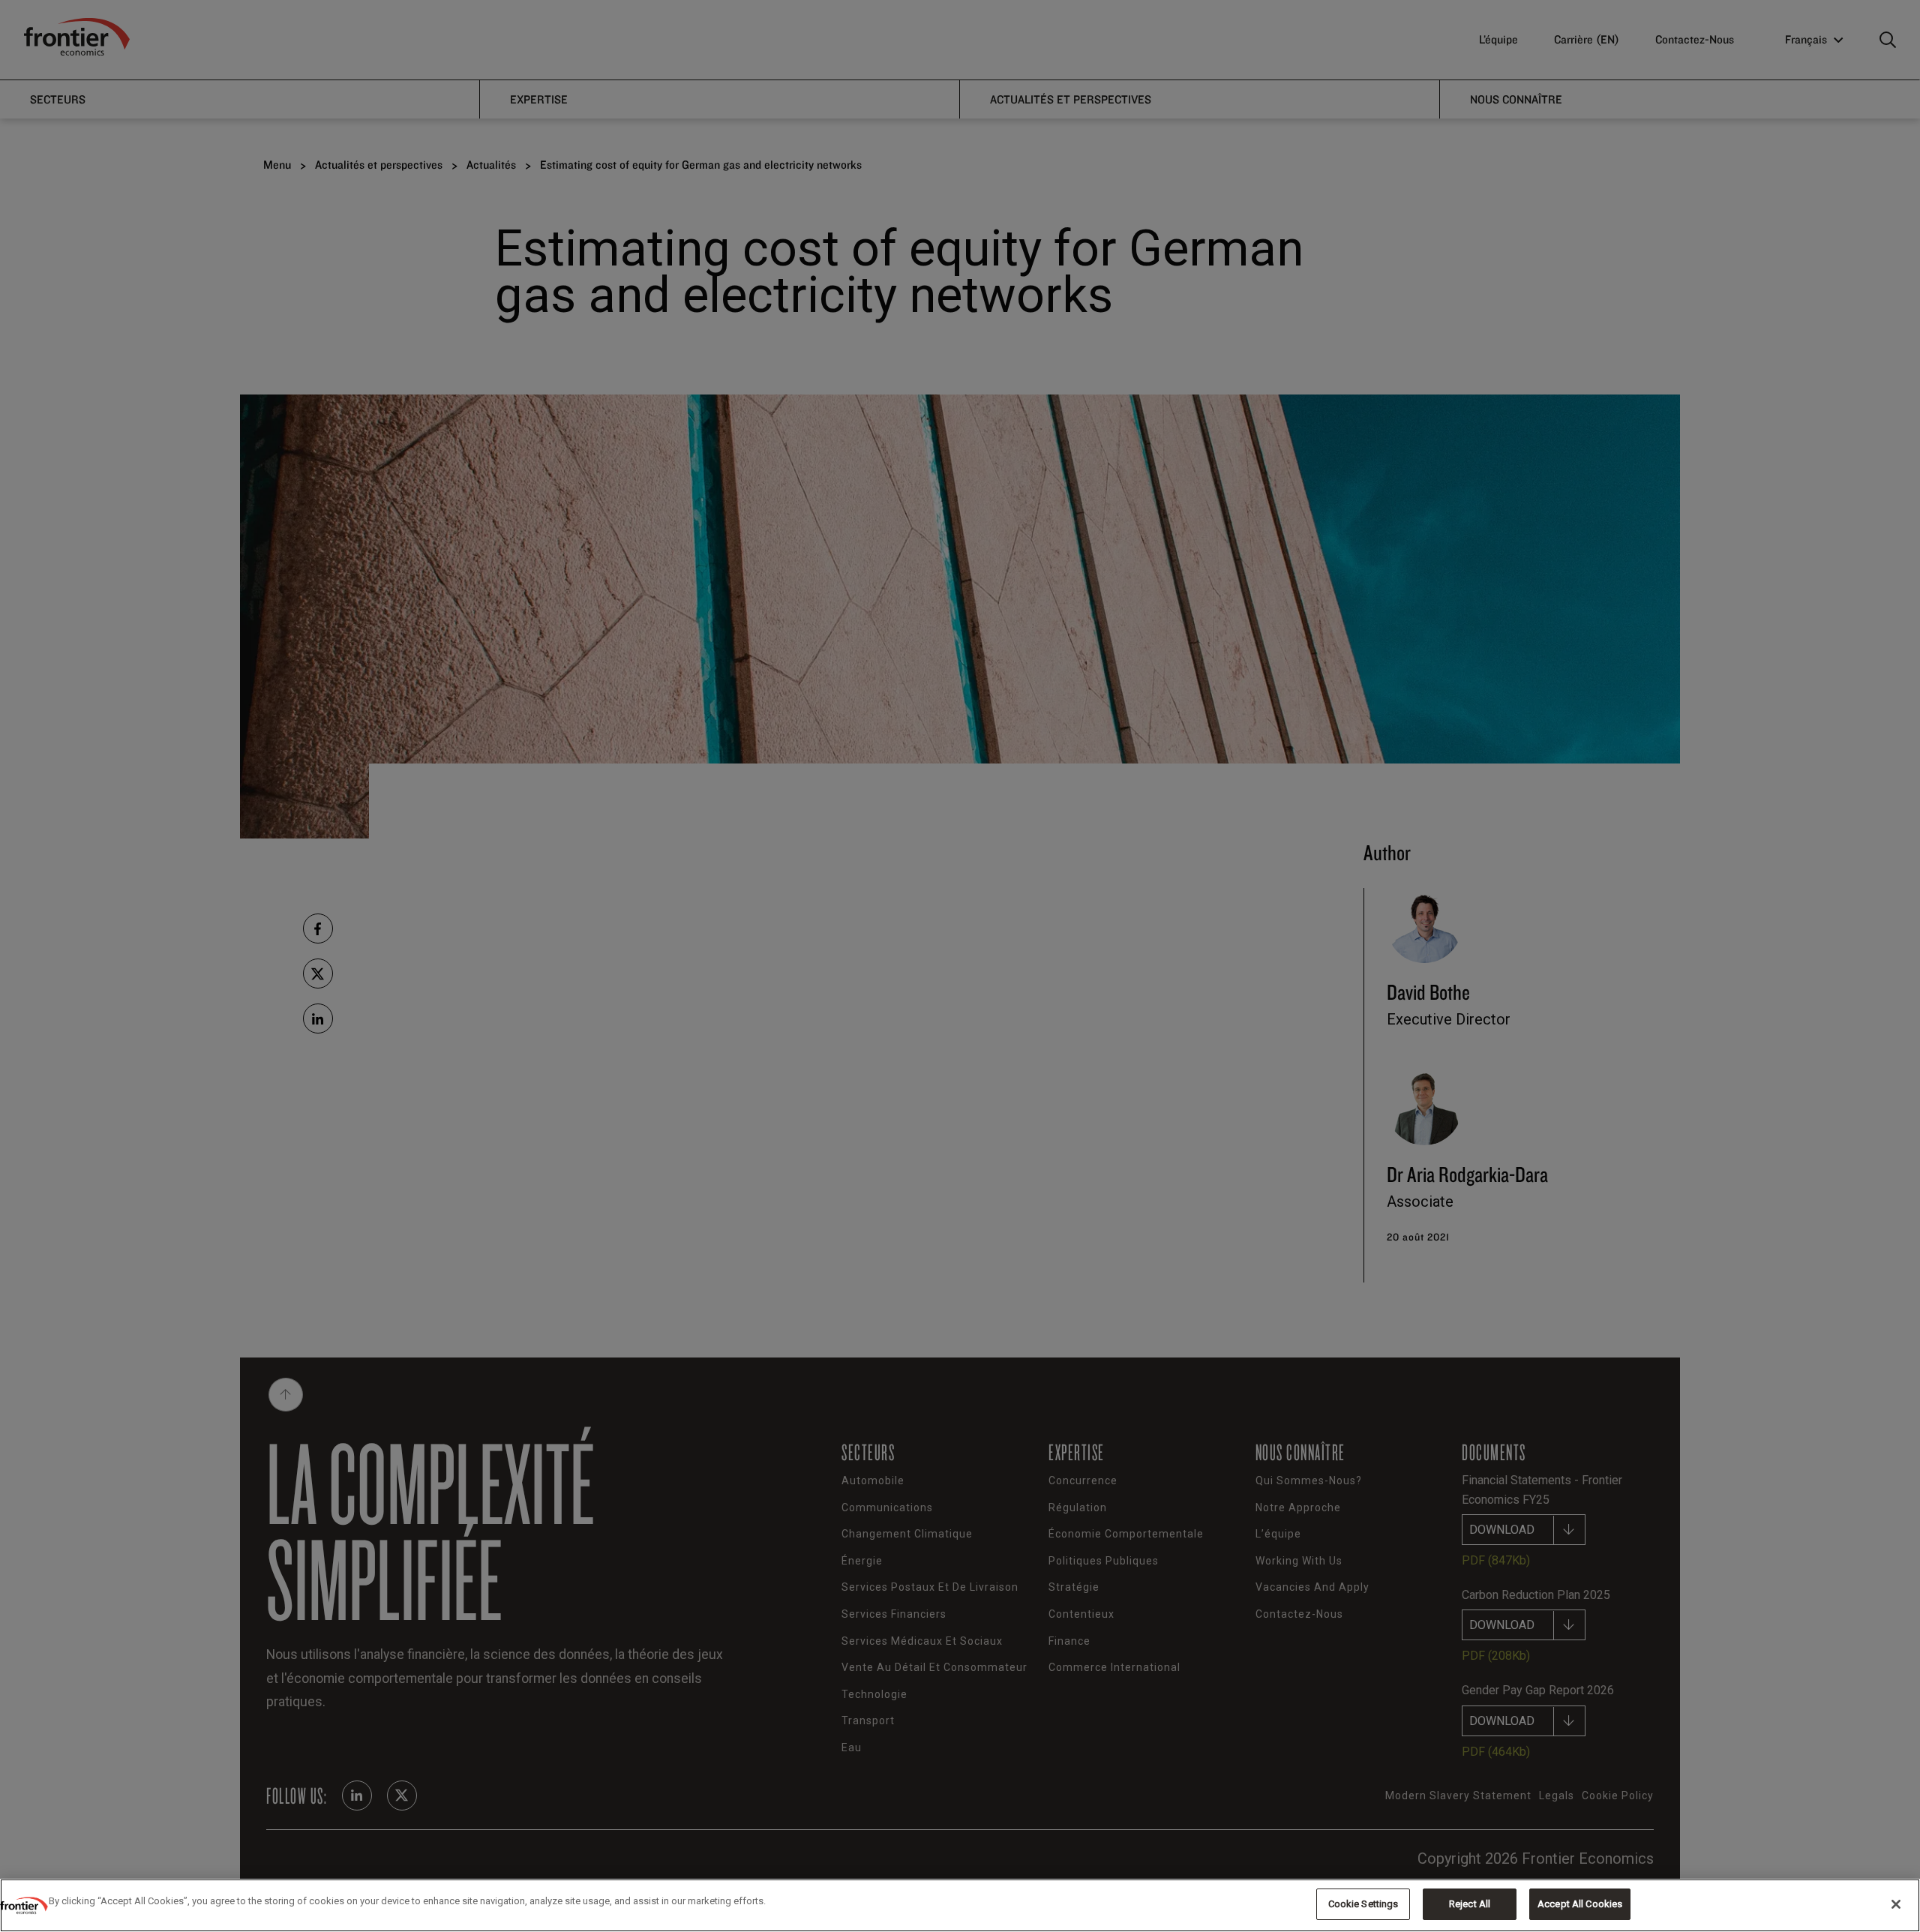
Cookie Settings (1363, 1904)
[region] (960, 1905)
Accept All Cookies (1580, 1904)
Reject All (1470, 1904)
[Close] (1896, 1904)
